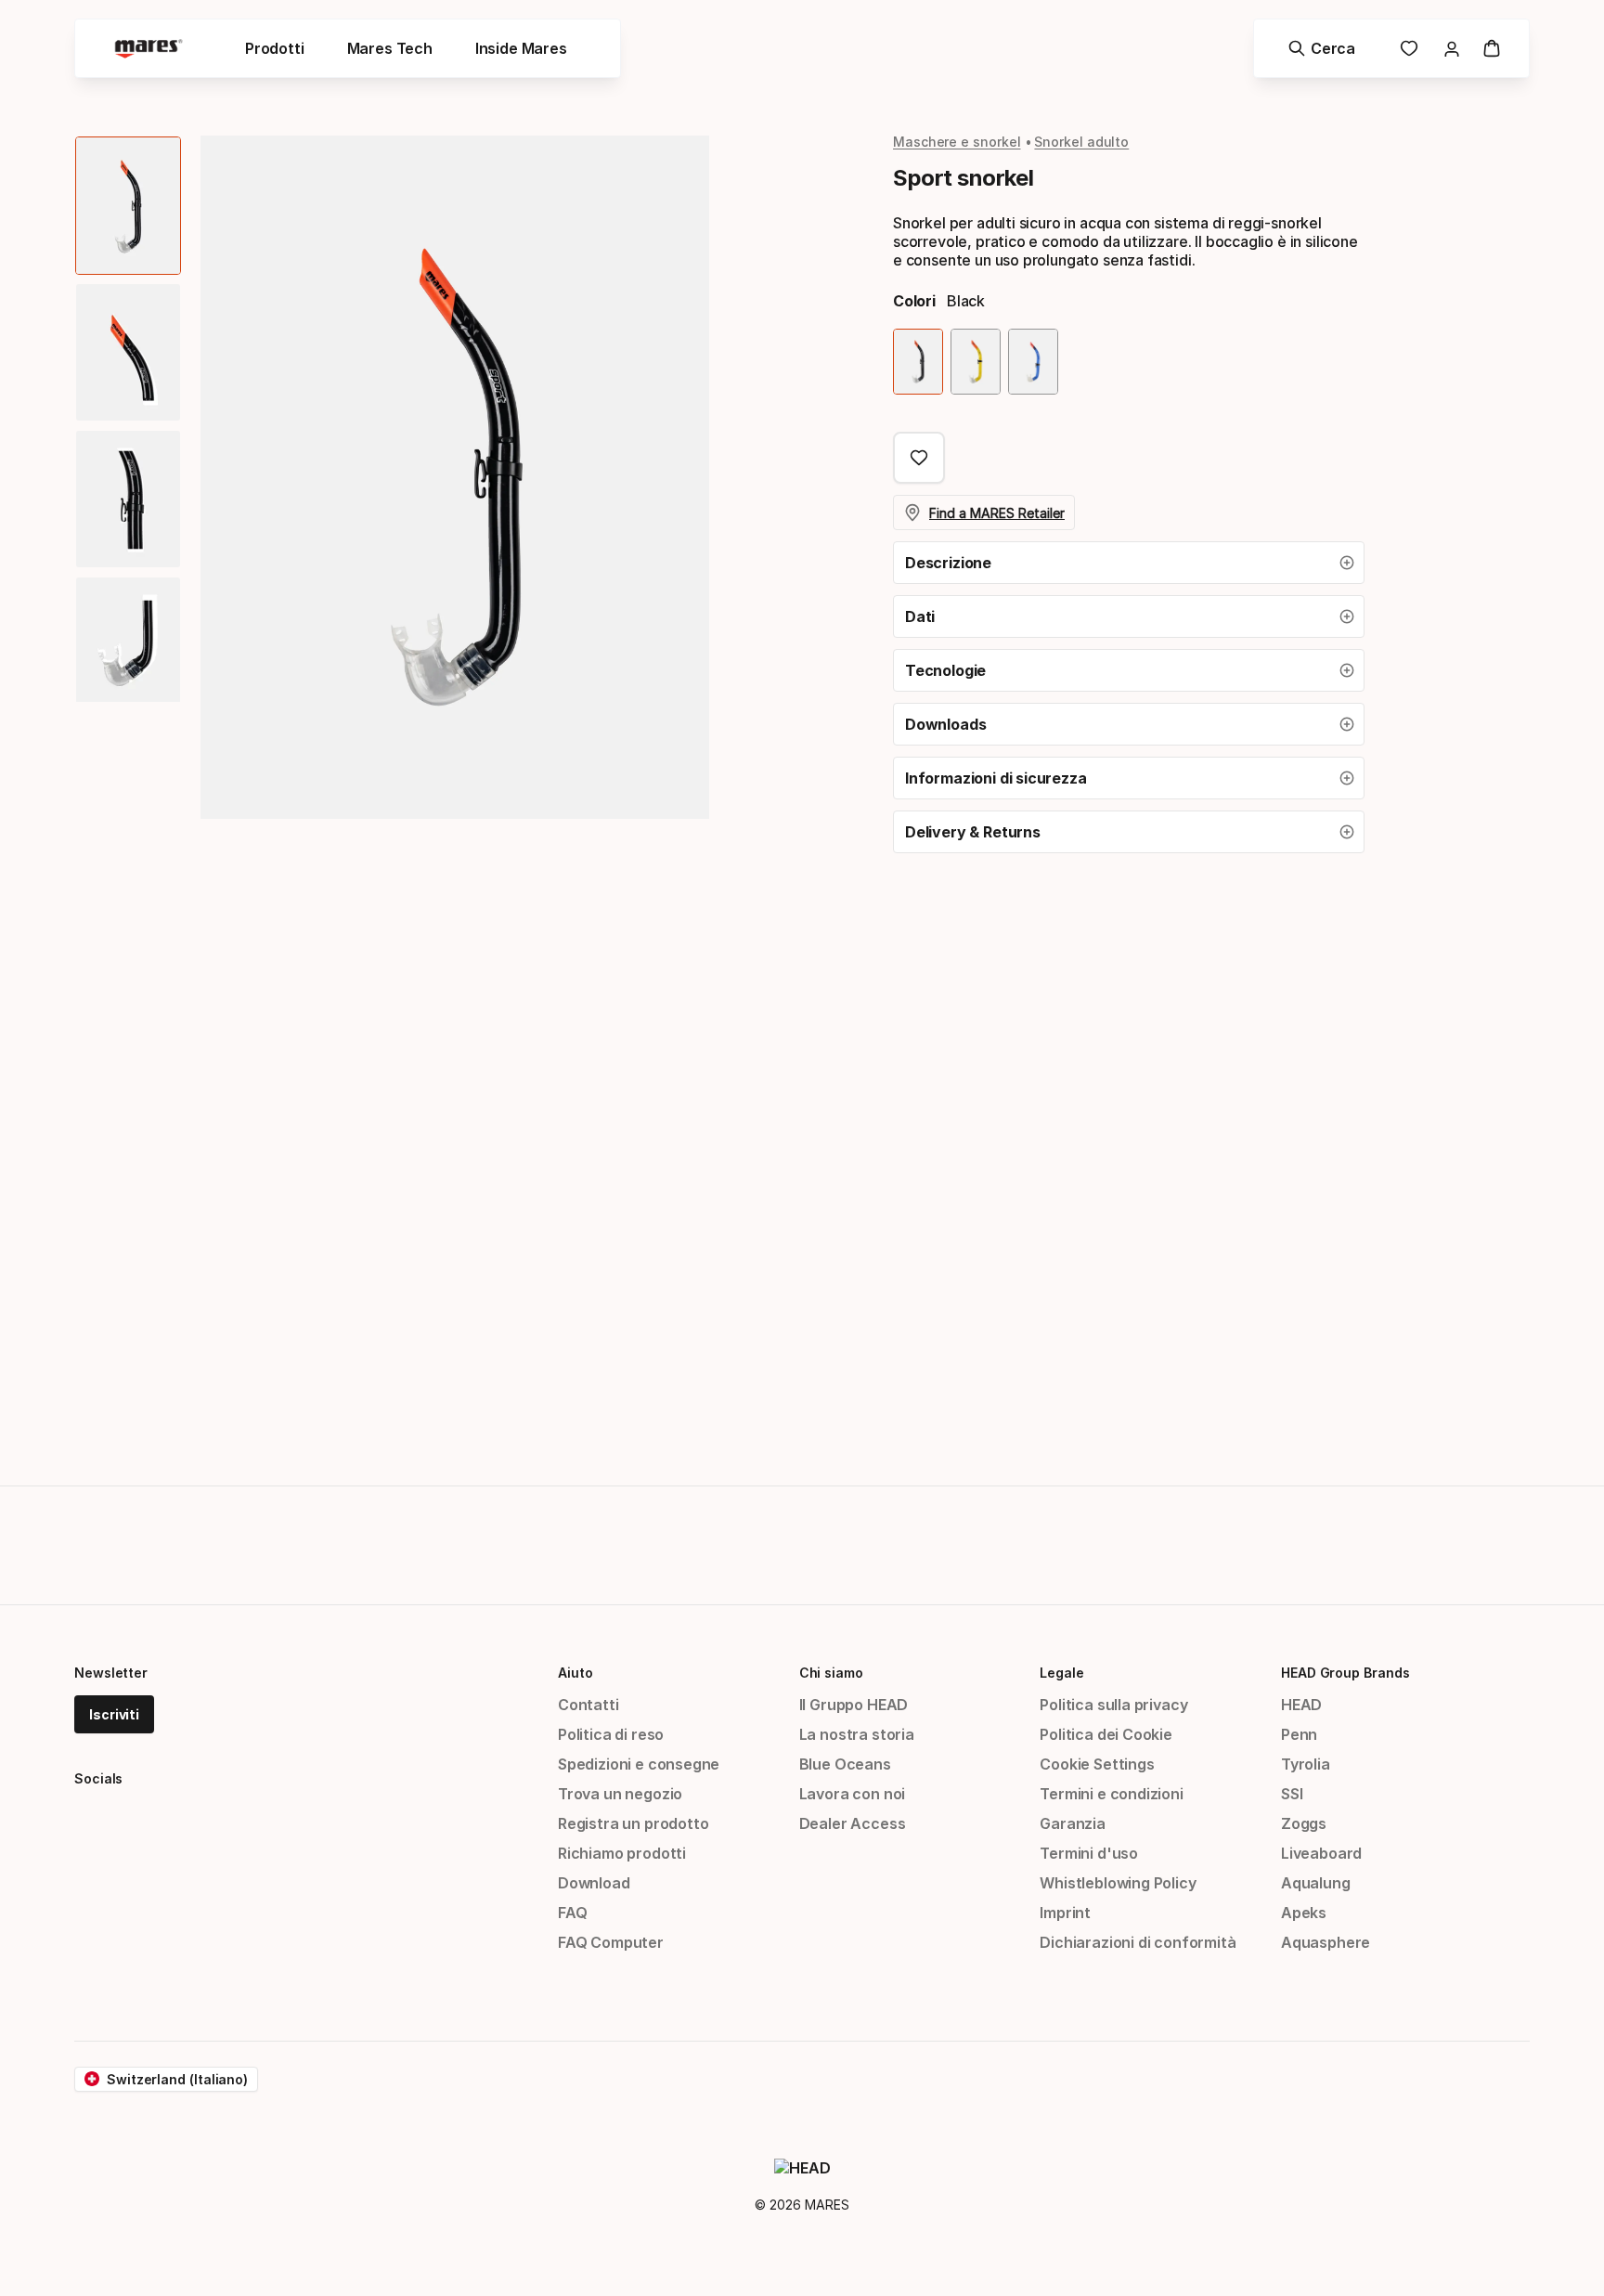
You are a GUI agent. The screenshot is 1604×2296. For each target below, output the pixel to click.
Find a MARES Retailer (997, 513)
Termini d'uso (1089, 1853)
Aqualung (1316, 1883)
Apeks (1304, 1913)
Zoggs (1304, 1823)
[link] (1409, 48)
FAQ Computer (611, 1942)
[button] (1129, 563)
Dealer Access (853, 1823)
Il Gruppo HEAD (854, 1705)
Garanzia (1073, 1823)
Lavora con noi (853, 1794)
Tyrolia (1306, 1764)
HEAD (1301, 1705)
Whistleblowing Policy (1118, 1883)
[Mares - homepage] (149, 49)
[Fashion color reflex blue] (1033, 362)
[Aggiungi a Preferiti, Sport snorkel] (919, 458)
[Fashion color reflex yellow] (976, 362)
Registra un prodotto (633, 1823)
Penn (1299, 1734)
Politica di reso (611, 1734)
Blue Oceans (845, 1764)
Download (594, 1883)
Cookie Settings (1097, 1764)
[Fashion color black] (918, 362)
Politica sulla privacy (1113, 1705)
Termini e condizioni (1111, 1794)
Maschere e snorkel (957, 142)
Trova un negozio (620, 1794)
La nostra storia (857, 1734)
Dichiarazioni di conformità (1138, 1942)
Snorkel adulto (1081, 142)
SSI (1292, 1794)
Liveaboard (1321, 1853)
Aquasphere (1326, 1942)
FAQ (572, 1913)
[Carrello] (1492, 48)
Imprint (1065, 1913)
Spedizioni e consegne (639, 1764)
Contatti (589, 1705)
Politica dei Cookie (1106, 1734)
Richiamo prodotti (622, 1853)
